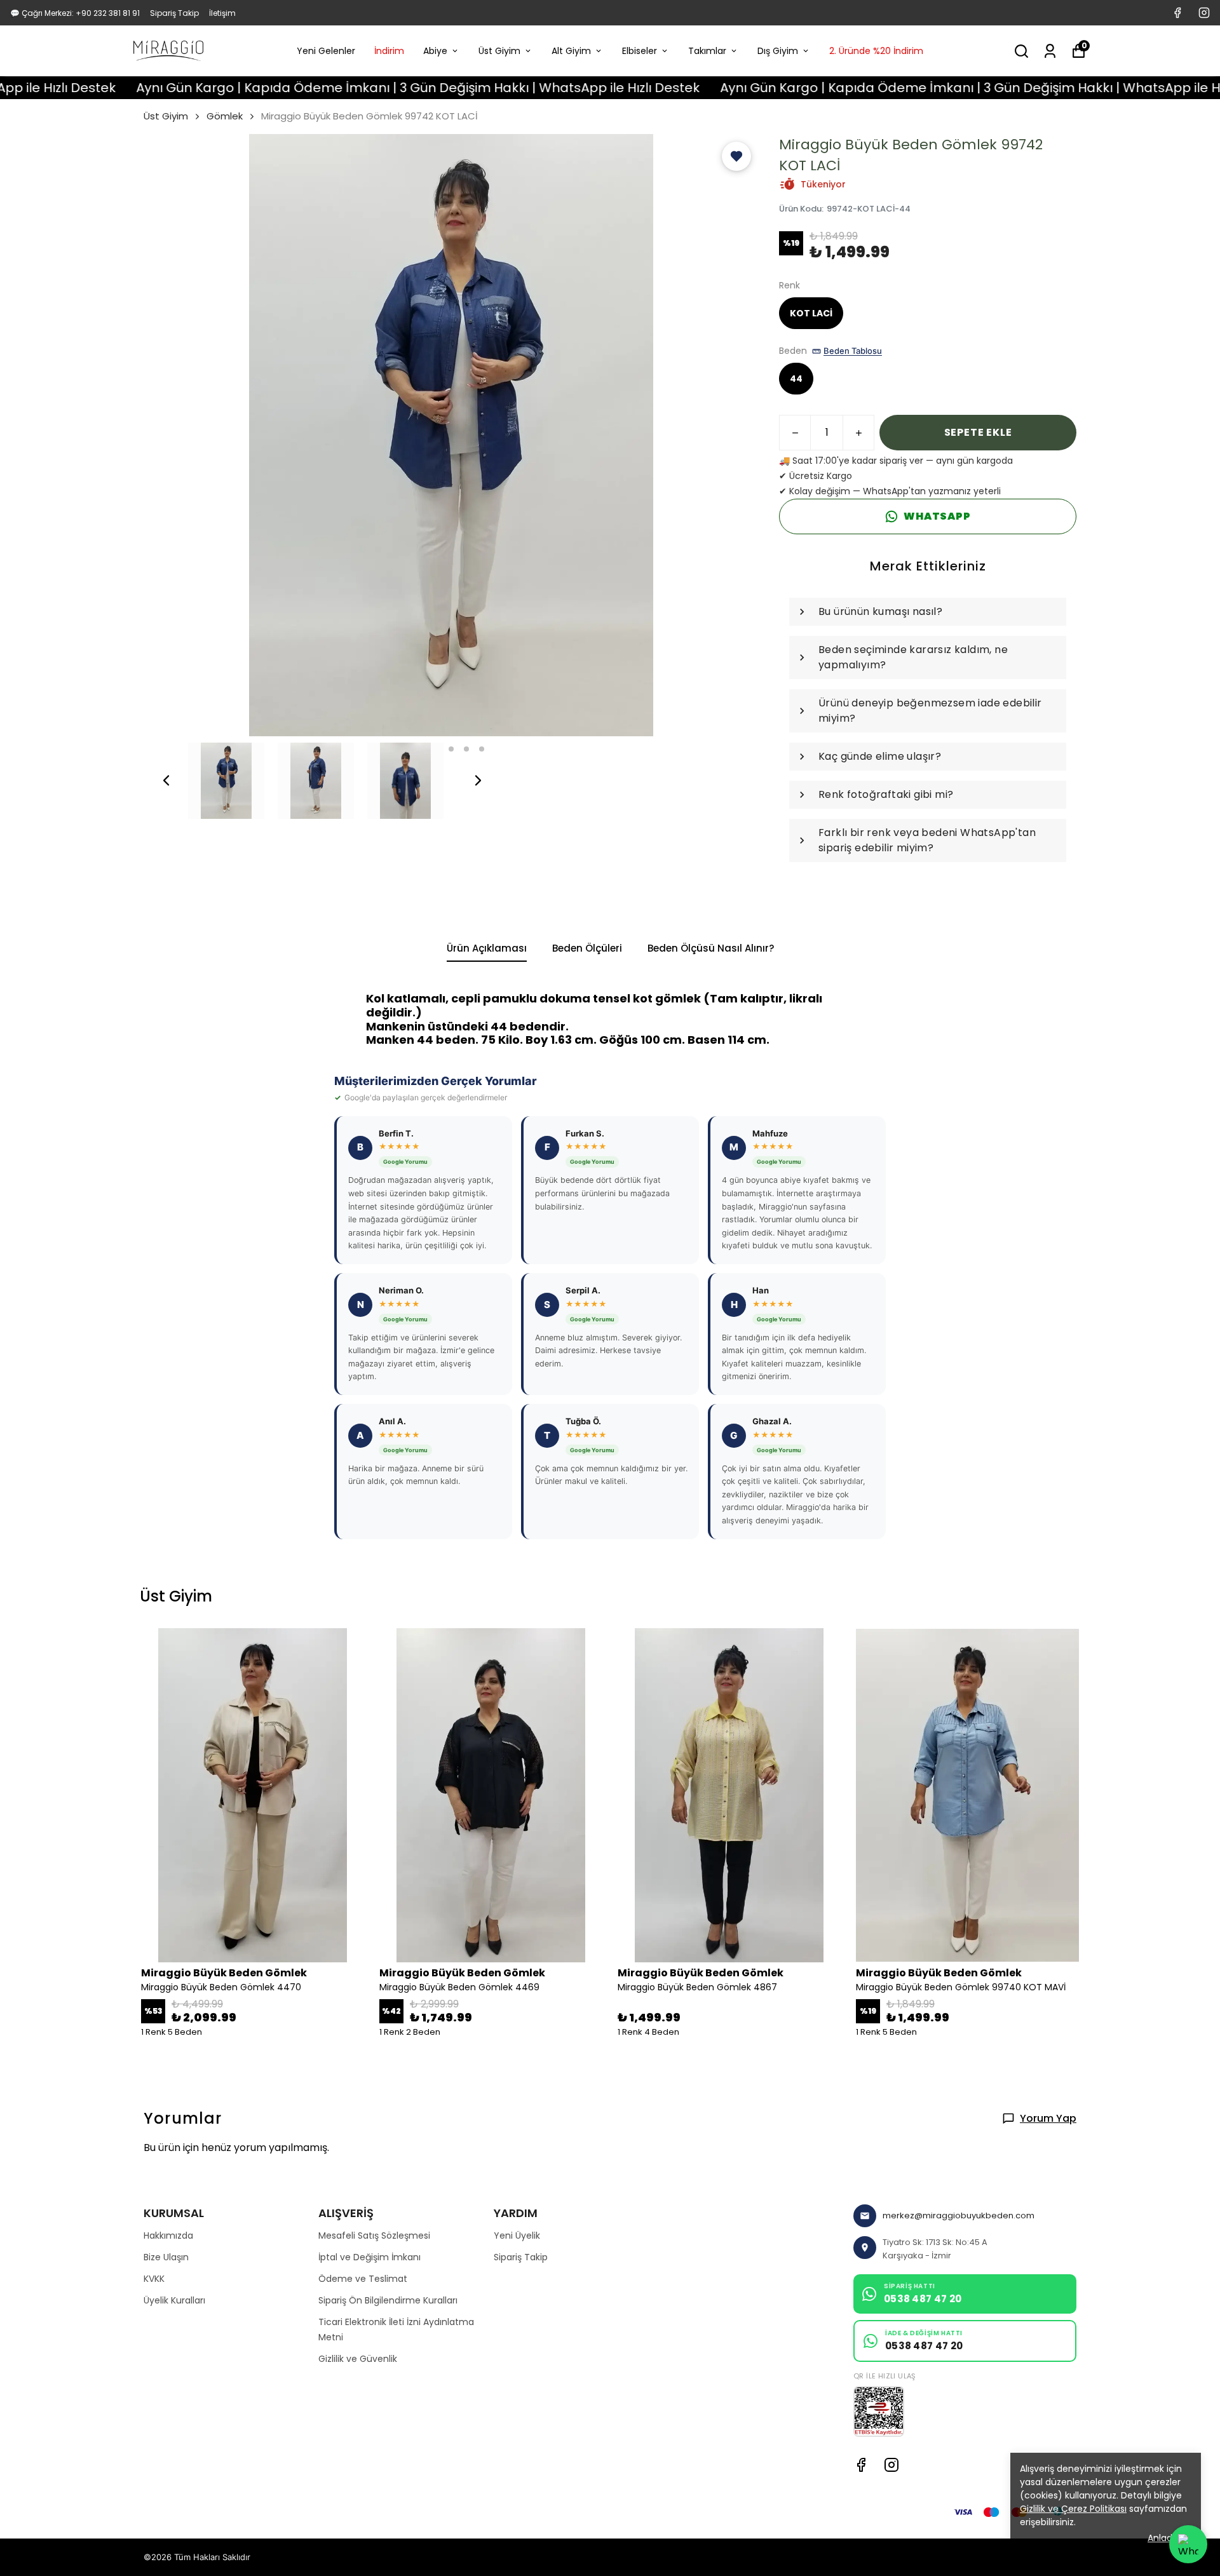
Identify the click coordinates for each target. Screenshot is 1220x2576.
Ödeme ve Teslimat (363, 2279)
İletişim (222, 13)
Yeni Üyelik (517, 2235)
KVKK (154, 2279)
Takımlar (707, 51)
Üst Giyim (499, 51)
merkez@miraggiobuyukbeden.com (959, 2215)
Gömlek (225, 116)
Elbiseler (640, 51)
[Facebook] (861, 2465)
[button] (736, 156)
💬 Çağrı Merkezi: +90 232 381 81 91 (75, 13)
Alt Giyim (571, 51)
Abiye (435, 51)
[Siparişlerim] (1050, 51)
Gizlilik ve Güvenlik (358, 2359)
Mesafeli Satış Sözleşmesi (374, 2235)
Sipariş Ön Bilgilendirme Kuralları (388, 2300)
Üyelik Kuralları (174, 2300)
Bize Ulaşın (166, 2257)
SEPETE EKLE (978, 432)
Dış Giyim (778, 51)
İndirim (389, 51)
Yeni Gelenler (326, 51)
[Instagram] (891, 2465)
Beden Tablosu (853, 351)
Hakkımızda (168, 2235)
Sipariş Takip (174, 13)
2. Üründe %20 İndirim (876, 51)
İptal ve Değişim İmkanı (369, 2257)
